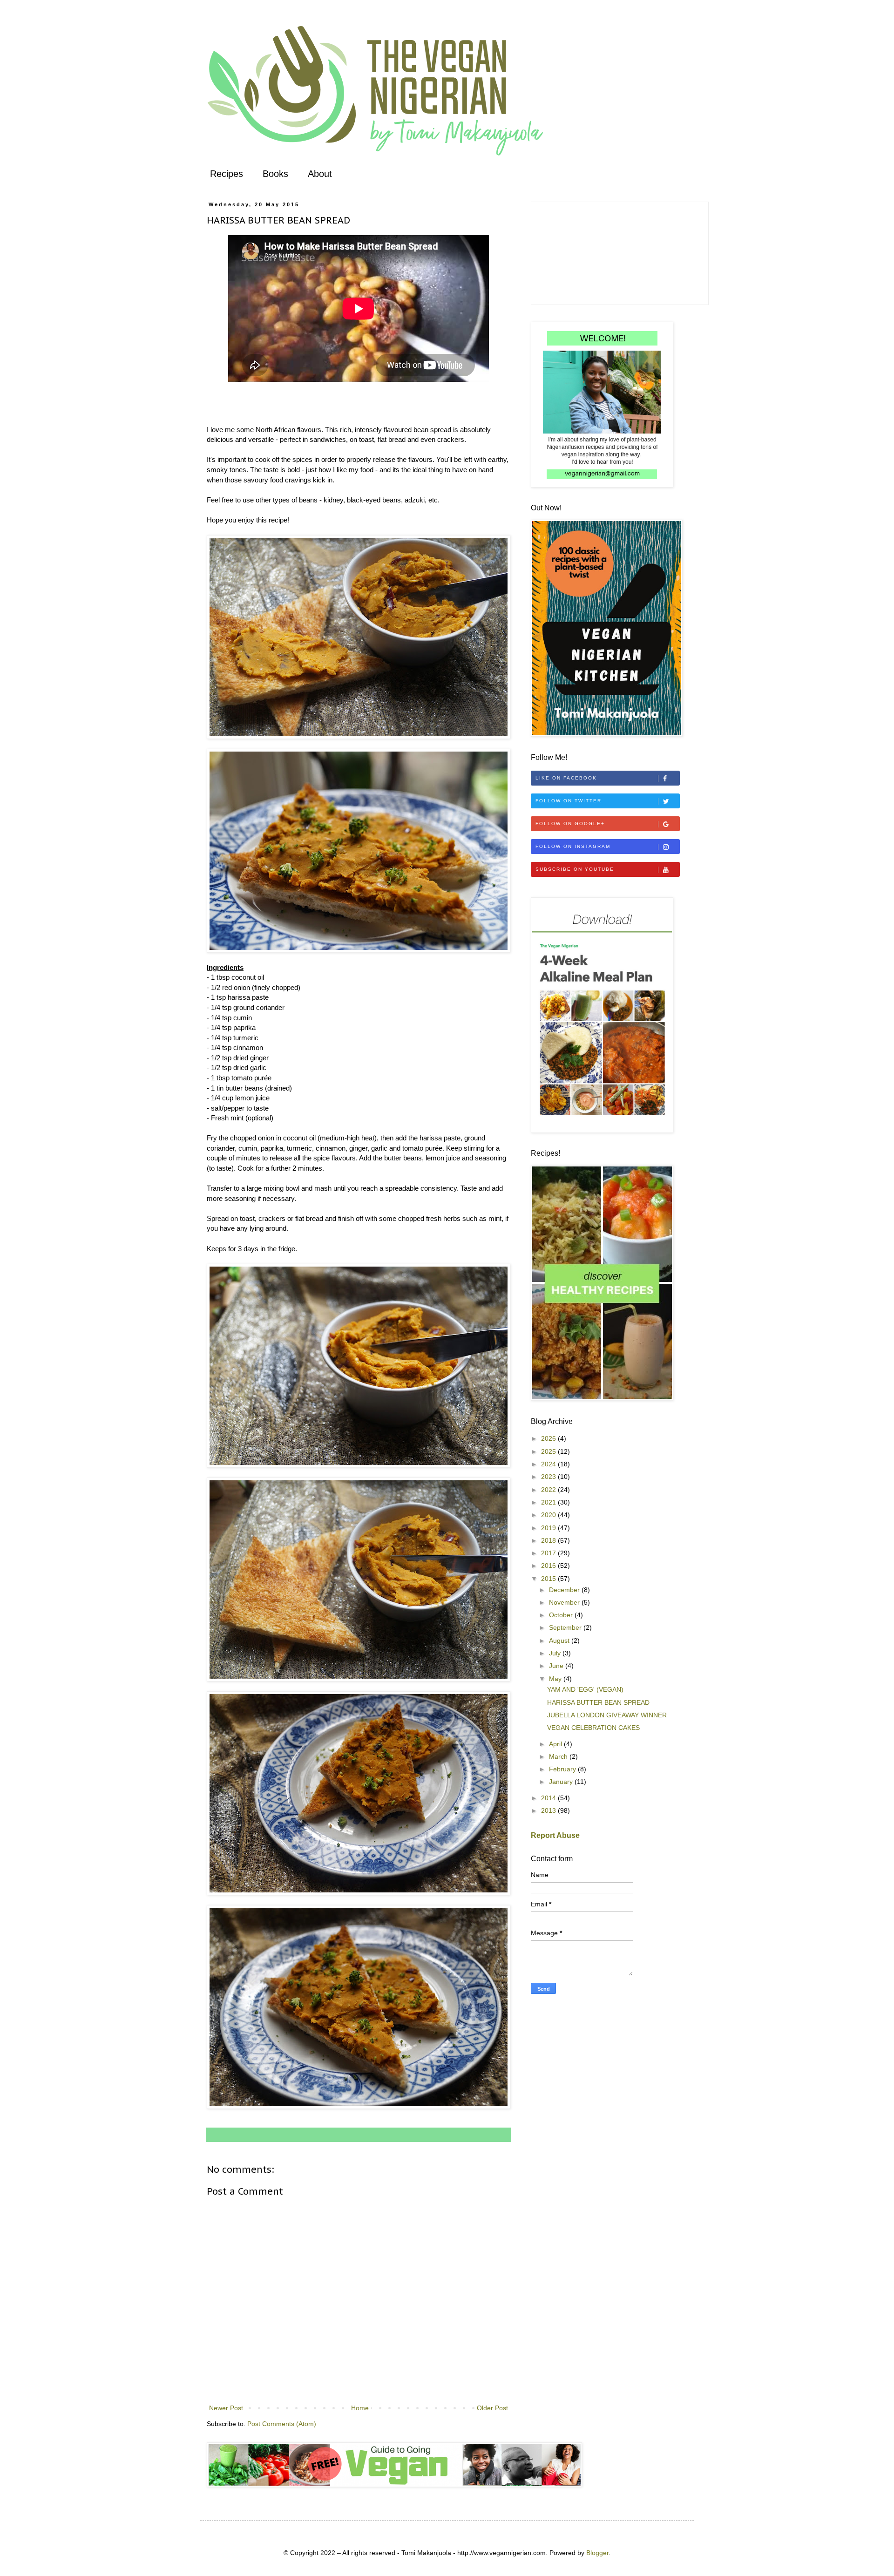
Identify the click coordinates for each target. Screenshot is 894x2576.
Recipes (227, 174)
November (565, 1602)
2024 (549, 1464)
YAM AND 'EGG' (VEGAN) (585, 1689)
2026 (549, 1438)
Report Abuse (555, 1835)
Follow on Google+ (570, 824)
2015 (549, 1579)
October (562, 1615)
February (563, 1769)
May (556, 1679)
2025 (549, 1451)
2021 (549, 1502)
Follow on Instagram (573, 846)
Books (275, 174)
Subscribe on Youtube (575, 869)
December (565, 1590)
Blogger (597, 2553)
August (560, 1641)
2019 (549, 1528)
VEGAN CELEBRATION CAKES (593, 1728)
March (559, 1756)
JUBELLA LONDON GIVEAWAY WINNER (607, 1715)
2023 (549, 1477)
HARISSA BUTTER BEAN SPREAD (598, 1702)
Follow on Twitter (569, 801)
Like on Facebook (566, 778)
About (320, 174)
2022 (549, 1490)
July (556, 1653)
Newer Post (226, 2408)
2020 (549, 1515)
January (562, 1782)
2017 (549, 1553)
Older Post (492, 2408)
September (566, 1627)
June (557, 1666)
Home (360, 2408)
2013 (549, 1810)
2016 (549, 1566)
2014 (549, 1798)
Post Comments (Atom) (282, 2424)
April (556, 1744)
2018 (549, 1540)
